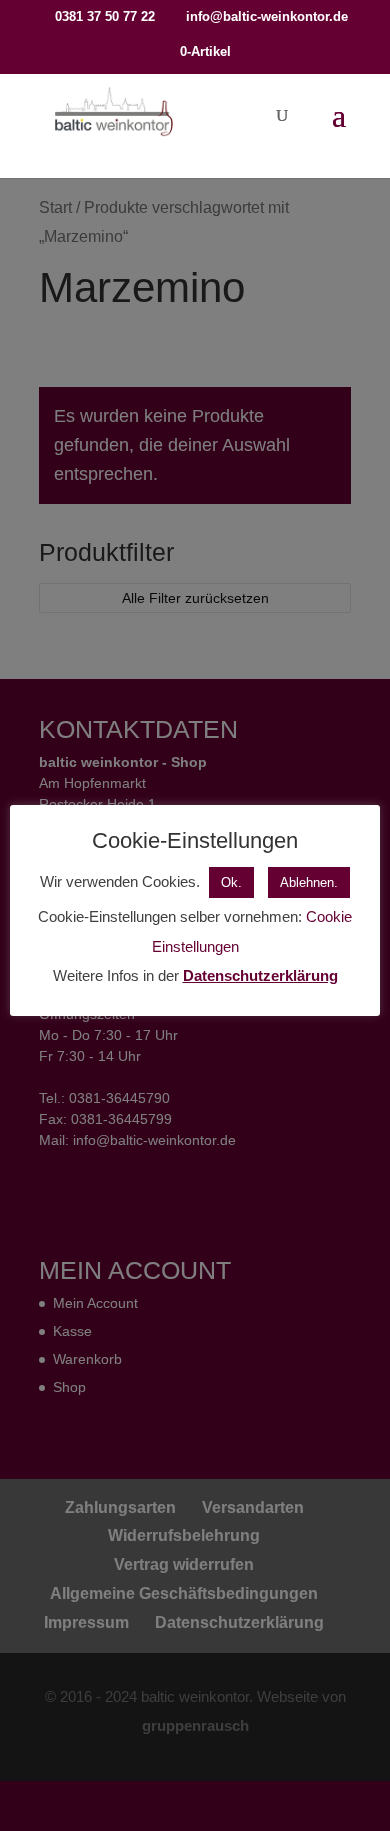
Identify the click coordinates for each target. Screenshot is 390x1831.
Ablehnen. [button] (309, 882)
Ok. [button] (231, 882)
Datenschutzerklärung (260, 975)
